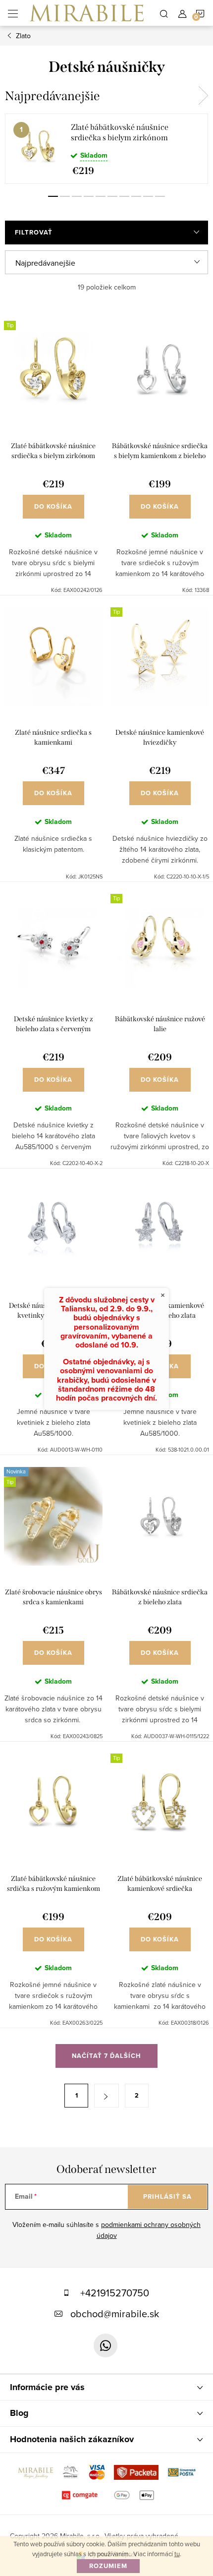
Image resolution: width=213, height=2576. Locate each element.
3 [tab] (77, 196)
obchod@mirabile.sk (115, 2313)
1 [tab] (53, 196)
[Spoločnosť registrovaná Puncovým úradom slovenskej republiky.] (72, 2471)
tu (177, 2554)
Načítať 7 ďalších (106, 2056)
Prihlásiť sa (167, 2196)
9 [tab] (148, 196)
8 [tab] (136, 196)
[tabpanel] (106, 149)
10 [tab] (160, 196)
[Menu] (13, 13)
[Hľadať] (164, 13)
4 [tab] (89, 196)
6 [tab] (112, 196)
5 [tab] (101, 196)
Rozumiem (108, 2566)
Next (203, 96)
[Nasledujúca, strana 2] (106, 2096)
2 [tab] (65, 196)
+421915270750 (115, 2293)
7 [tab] (124, 196)
